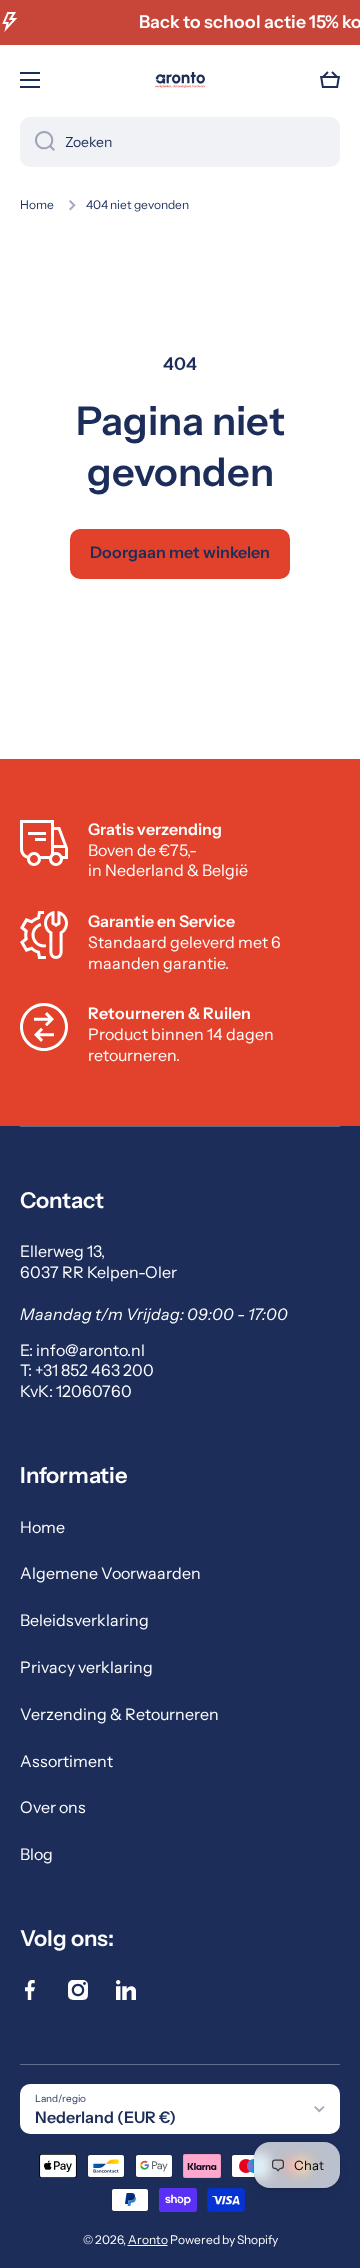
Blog (36, 1854)
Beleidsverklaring (84, 1620)
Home (37, 204)
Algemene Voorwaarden (110, 1573)
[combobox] (180, 142)
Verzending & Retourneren (119, 1714)
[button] (330, 80)
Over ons (53, 1807)
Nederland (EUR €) (105, 2117)
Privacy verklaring (86, 1667)
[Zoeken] (37, 142)
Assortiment (66, 1761)
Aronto (148, 2239)
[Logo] (180, 80)
